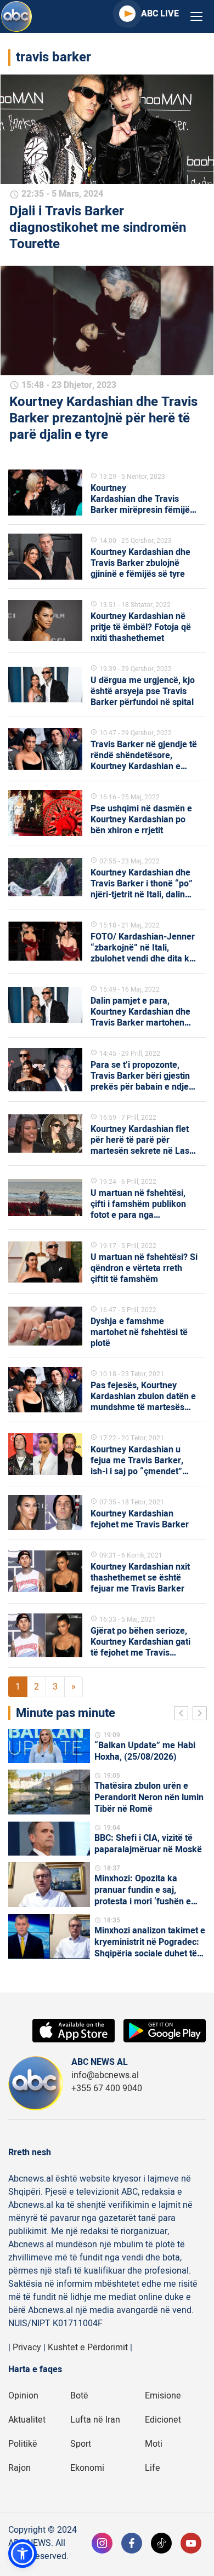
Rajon (19, 2468)
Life (153, 2468)
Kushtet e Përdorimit (88, 2348)
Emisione (163, 2396)
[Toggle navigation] (196, 17)
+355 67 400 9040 (107, 2088)
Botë (79, 2396)
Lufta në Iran (95, 2420)
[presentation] (183, 1715)
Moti (154, 2444)
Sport (81, 2444)
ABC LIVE (160, 14)
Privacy (27, 2348)
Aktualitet (27, 2420)
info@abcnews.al (105, 2075)
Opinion (23, 2396)
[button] (22, 2554)
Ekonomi (87, 2468)
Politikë (23, 2444)
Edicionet (163, 2420)
